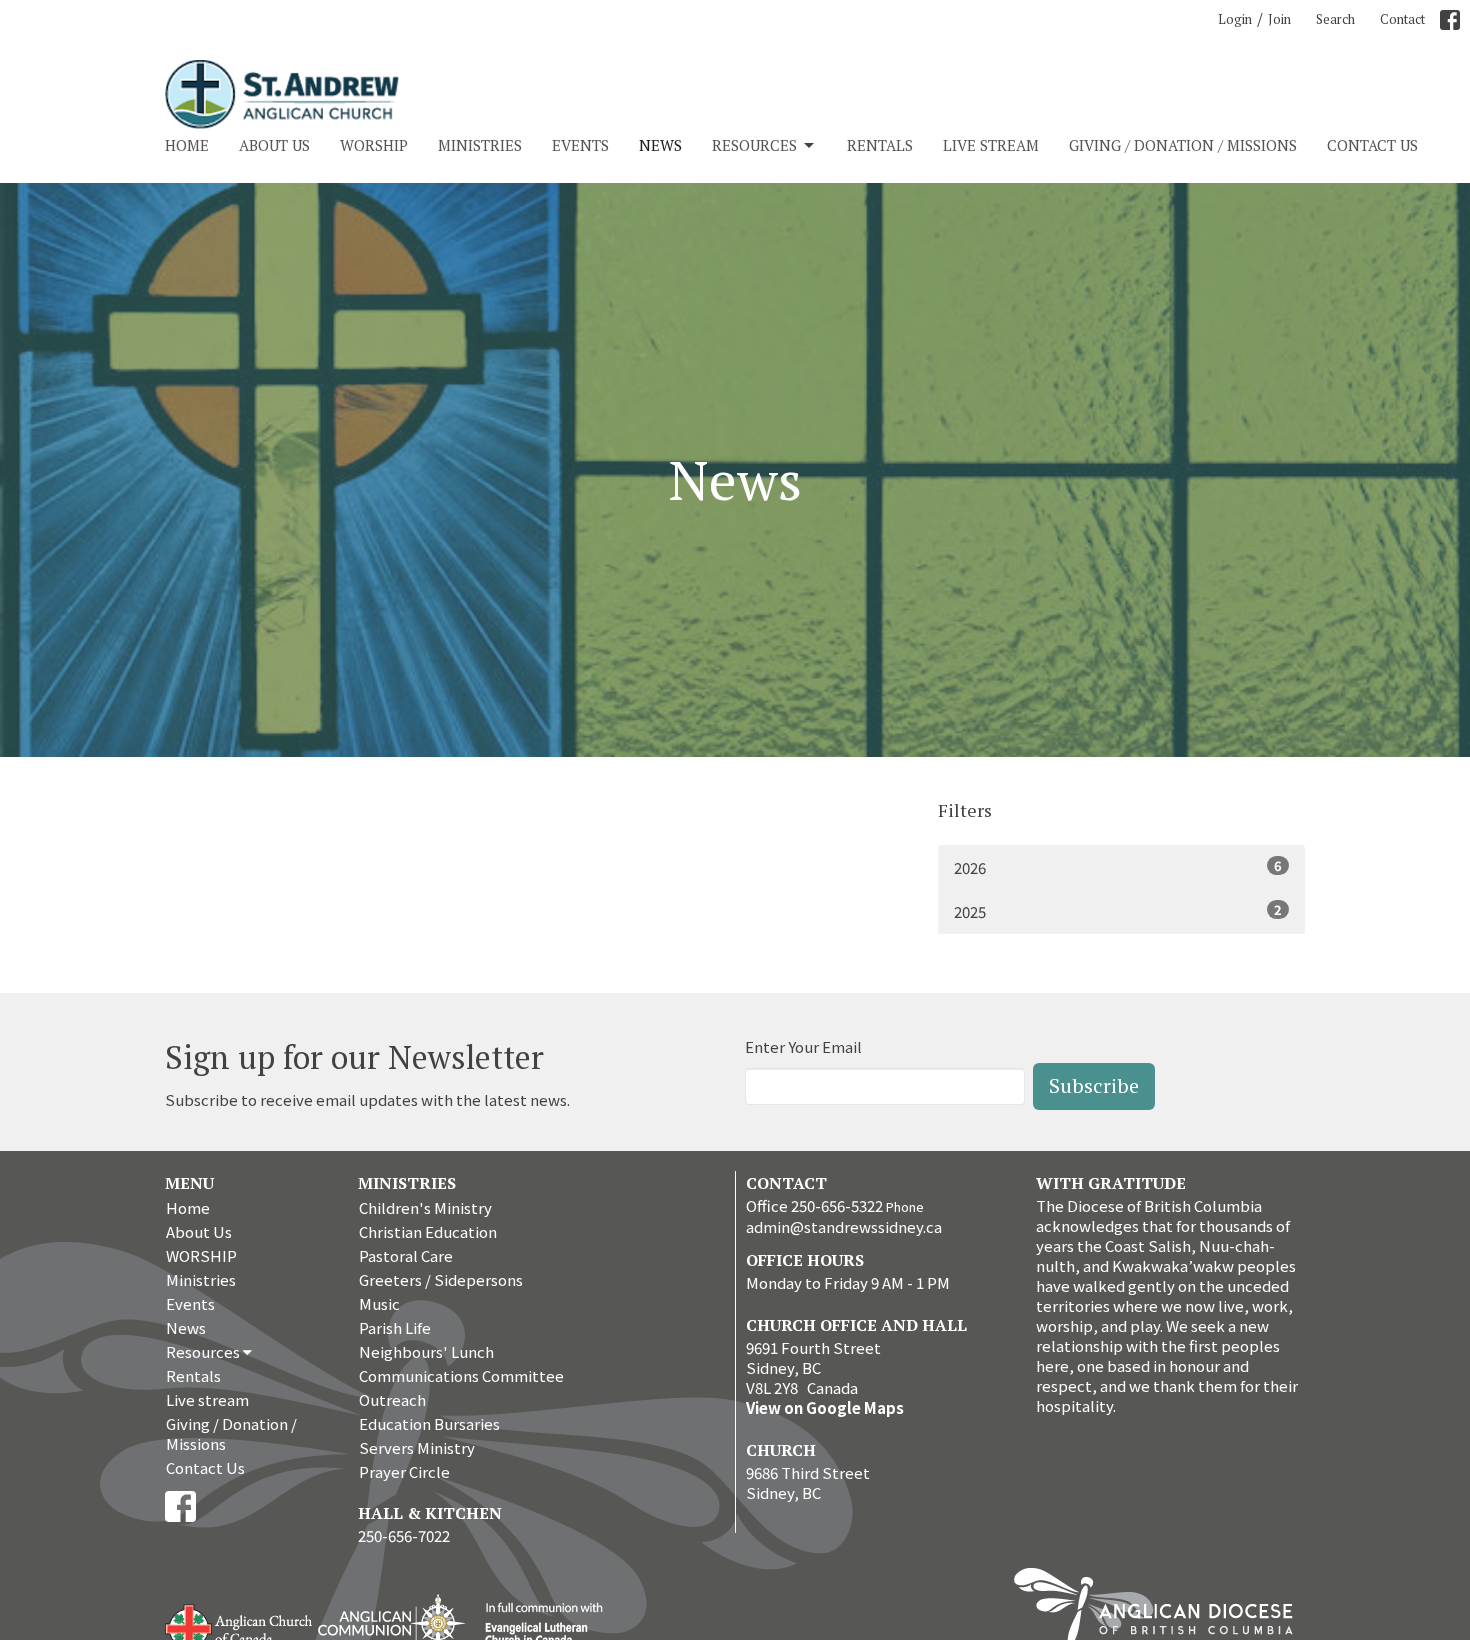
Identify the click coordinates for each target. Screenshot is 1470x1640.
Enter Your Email (803, 1046)
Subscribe (1094, 1085)
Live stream (991, 145)
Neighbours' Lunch (426, 1351)
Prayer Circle (404, 1471)
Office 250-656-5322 (814, 1205)
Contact (1402, 19)
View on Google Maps (825, 1407)
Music (379, 1303)
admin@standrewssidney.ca (844, 1226)
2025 (1118, 911)
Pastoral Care (406, 1255)
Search (1335, 19)
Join (1279, 19)
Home (187, 145)
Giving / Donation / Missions (1183, 145)
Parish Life (395, 1327)
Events (580, 145)
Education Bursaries (429, 1423)
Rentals (880, 145)
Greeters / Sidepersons (441, 1279)
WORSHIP (374, 145)
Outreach (392, 1399)
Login (1235, 19)
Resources (754, 145)
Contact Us (1372, 145)
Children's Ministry (425, 1207)
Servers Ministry (417, 1447)
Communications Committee (461, 1375)
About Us (274, 145)
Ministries (480, 145)
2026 (1118, 867)
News (660, 145)
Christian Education (428, 1231)
